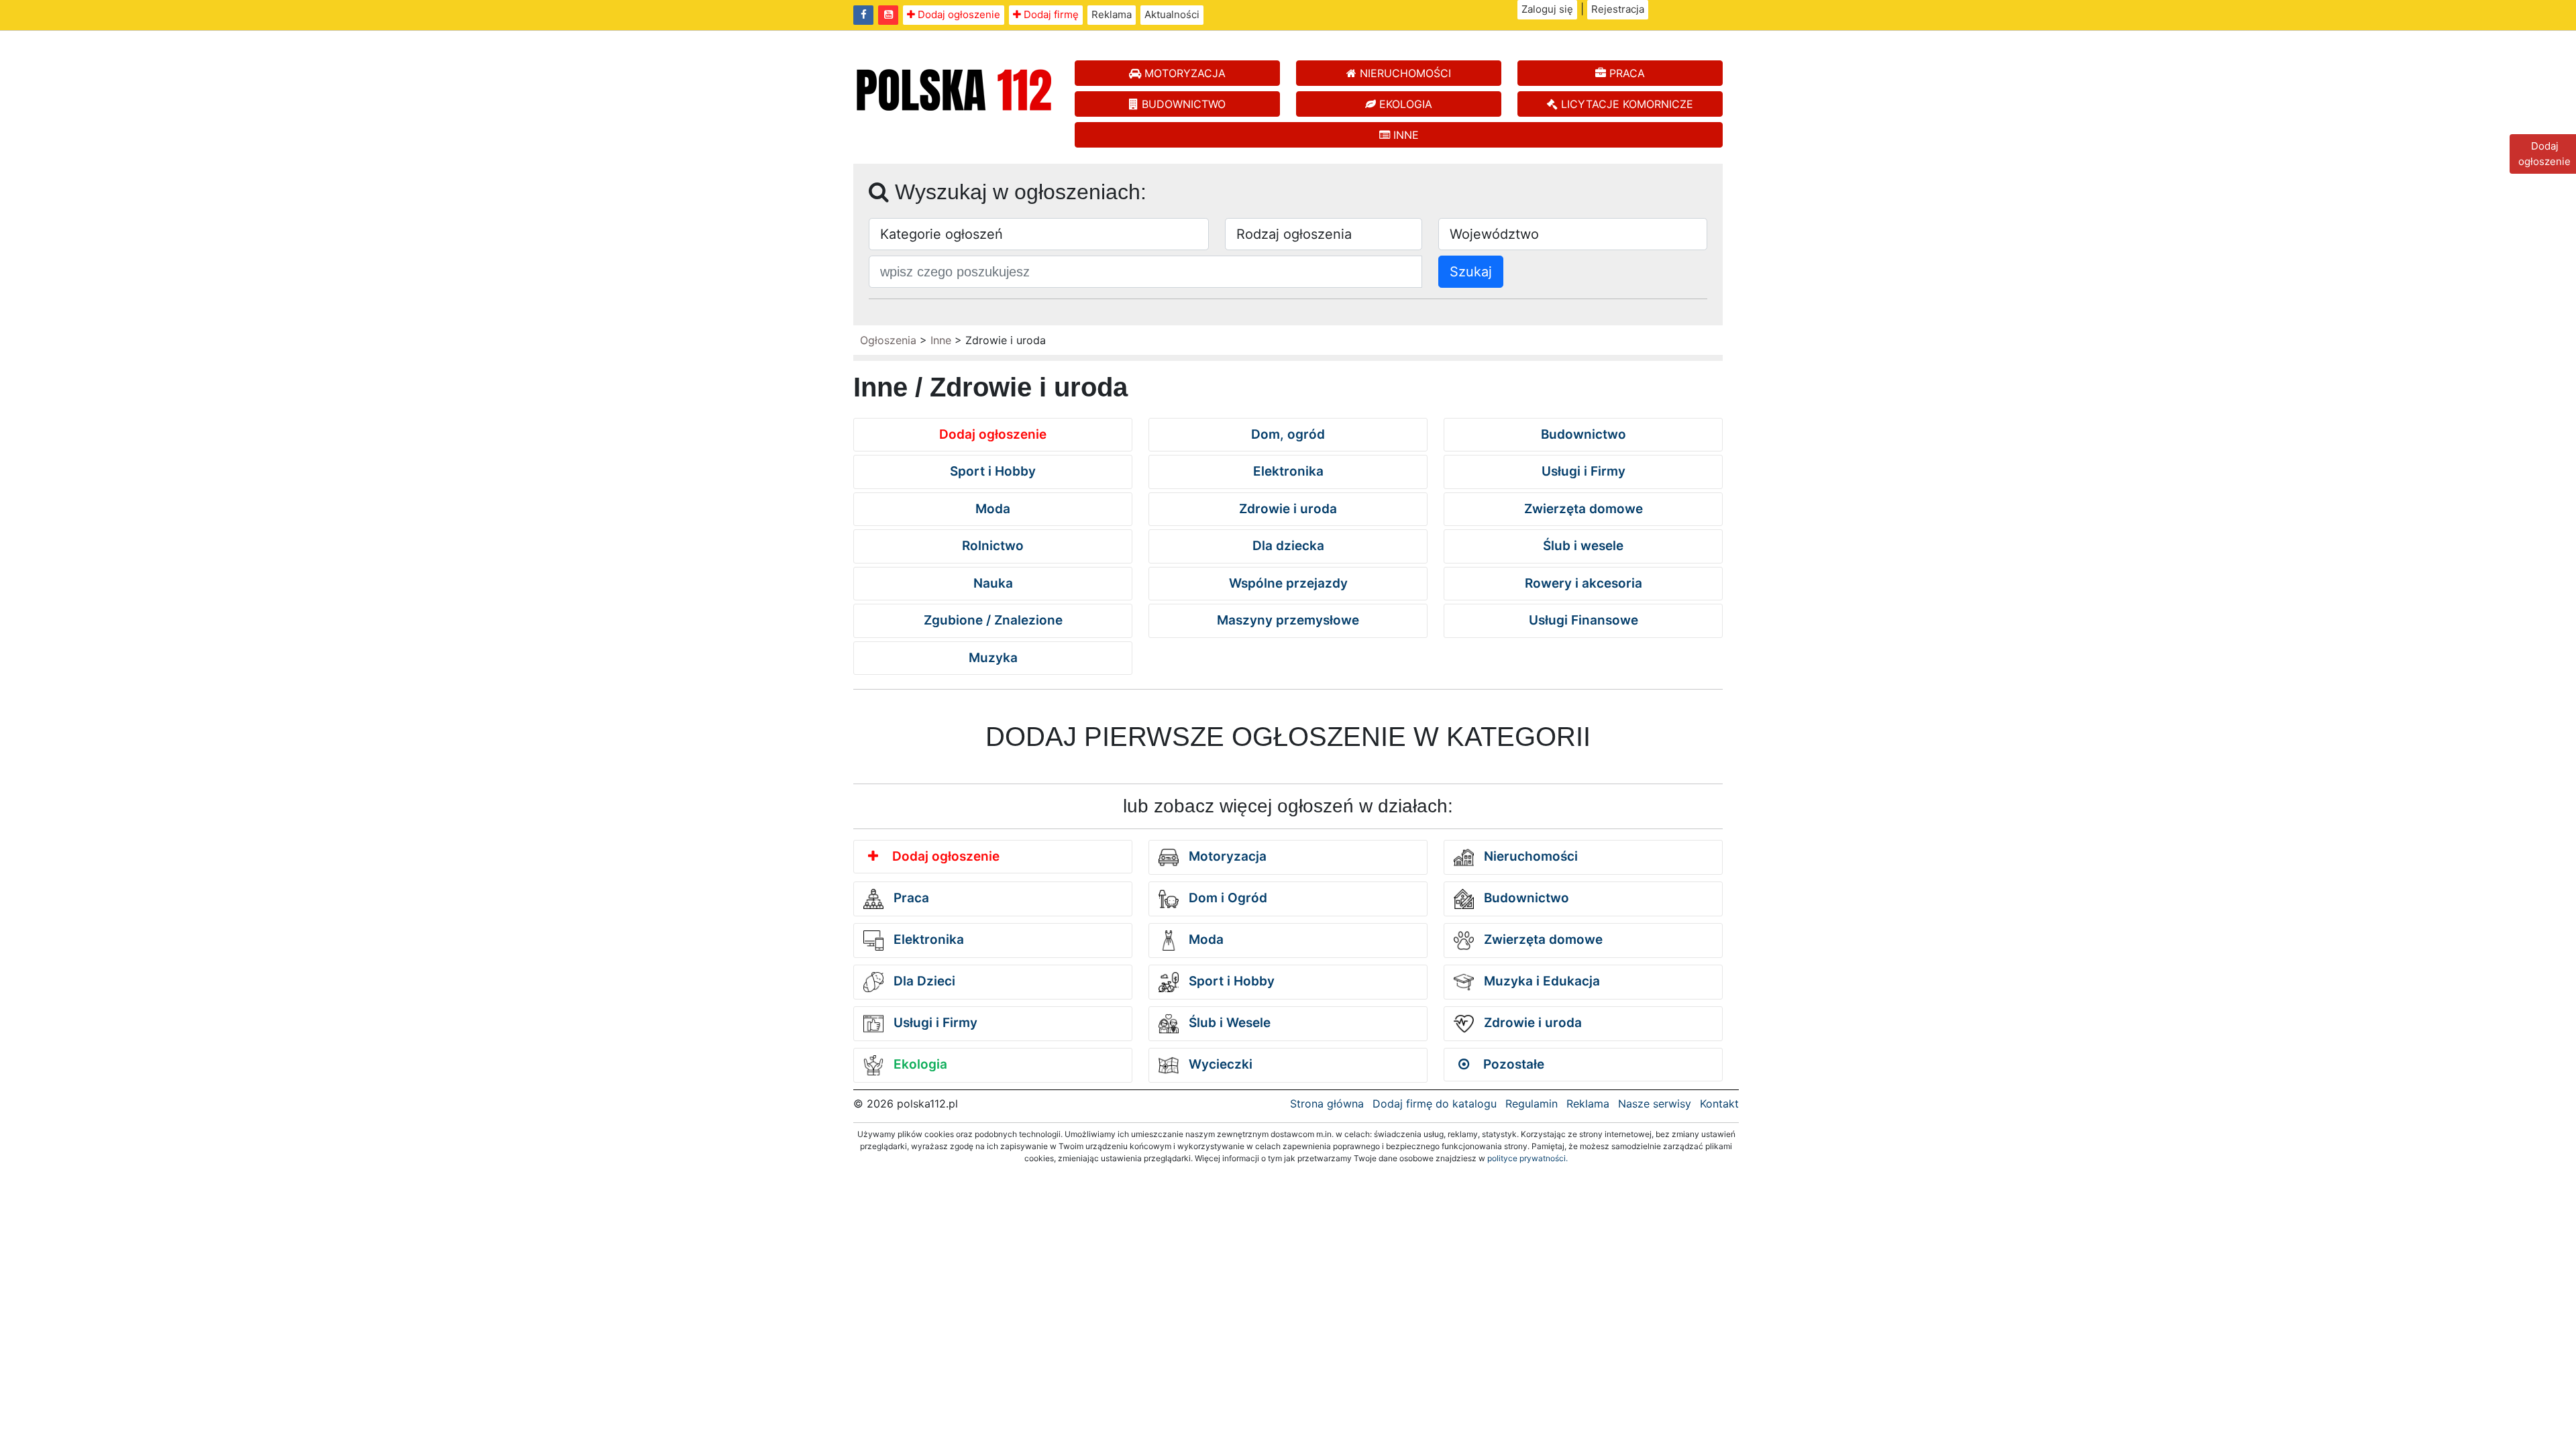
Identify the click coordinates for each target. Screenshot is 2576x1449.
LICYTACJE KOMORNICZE (1625, 104)
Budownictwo (1584, 434)
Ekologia (919, 1064)
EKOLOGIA (1404, 104)
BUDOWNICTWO (1182, 104)
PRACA (1625, 73)
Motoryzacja (1226, 856)
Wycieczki (1219, 1064)
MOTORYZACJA (1183, 73)
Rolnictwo (993, 546)
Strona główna (1327, 1104)
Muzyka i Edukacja (1540, 981)
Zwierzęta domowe (1584, 509)
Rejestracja (1618, 9)
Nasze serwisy (1655, 1104)
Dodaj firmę (1050, 14)
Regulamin (1532, 1104)
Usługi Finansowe (1584, 620)
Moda (993, 509)
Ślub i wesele (1583, 546)
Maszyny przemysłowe (1288, 620)
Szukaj (1471, 272)
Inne (941, 340)
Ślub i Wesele (1228, 1023)
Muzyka (993, 658)
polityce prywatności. (1527, 1158)
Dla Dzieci (923, 981)
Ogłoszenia (888, 340)
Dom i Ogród (1226, 898)
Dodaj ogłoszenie (958, 14)
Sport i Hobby (993, 471)
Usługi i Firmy (1584, 471)
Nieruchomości (1529, 856)
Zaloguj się (1547, 9)
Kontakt (1719, 1104)
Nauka (993, 583)
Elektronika (1288, 471)
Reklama (1112, 14)
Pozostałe (1512, 1064)
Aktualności (1172, 14)
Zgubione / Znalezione (993, 620)
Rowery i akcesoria (1584, 583)
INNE (1404, 135)
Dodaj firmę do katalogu (1435, 1104)
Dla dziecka (1288, 546)
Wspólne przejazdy (1288, 583)
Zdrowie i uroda (1288, 509)
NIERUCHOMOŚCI (1404, 73)
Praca (910, 898)
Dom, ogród (1288, 434)
